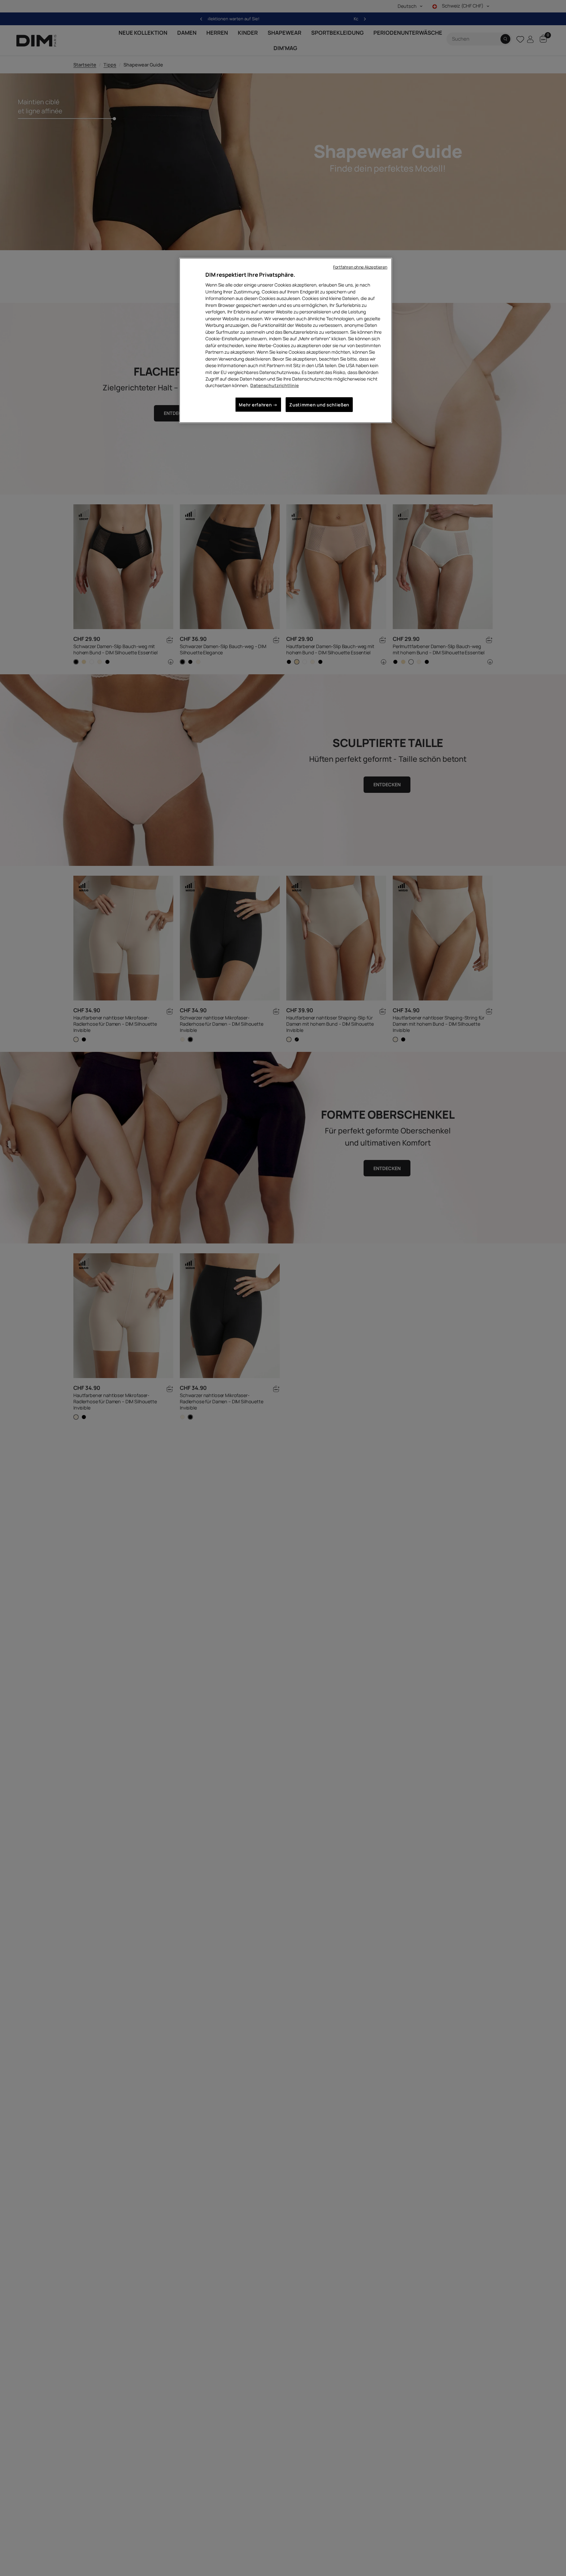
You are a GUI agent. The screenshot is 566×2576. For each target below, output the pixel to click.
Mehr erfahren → (258, 405)
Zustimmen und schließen (319, 405)
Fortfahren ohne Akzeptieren (360, 267)
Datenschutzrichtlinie (274, 385)
